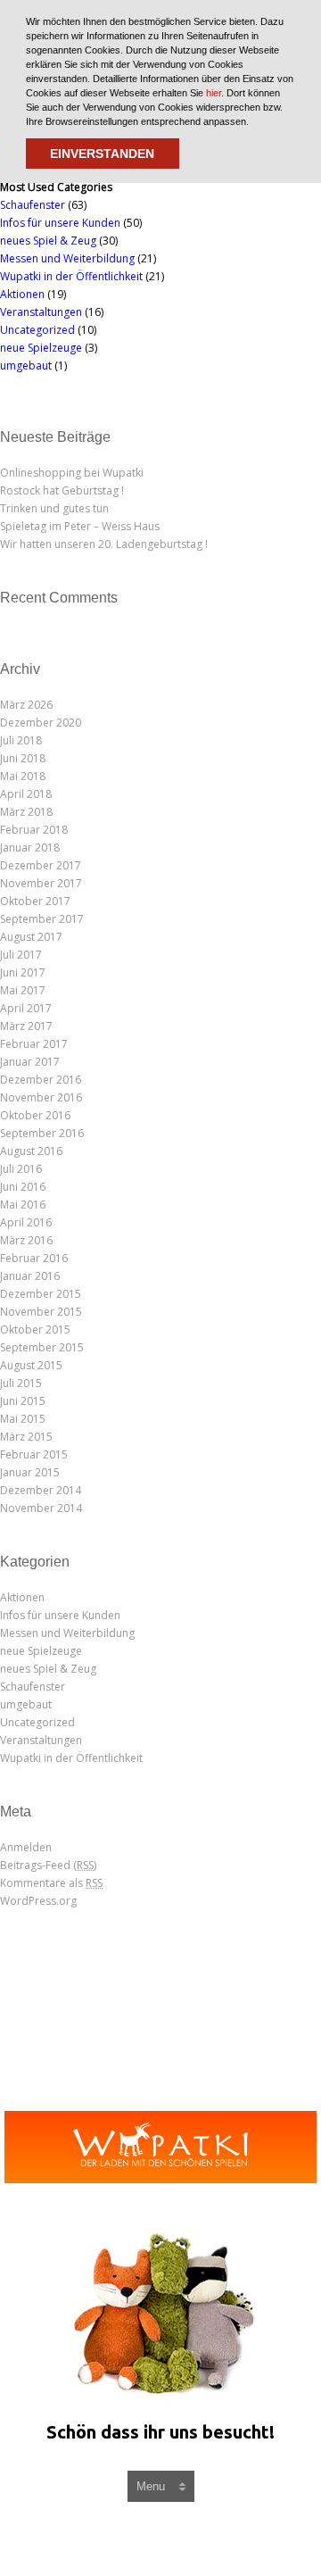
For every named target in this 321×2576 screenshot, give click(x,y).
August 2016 (31, 1151)
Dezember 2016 (41, 1080)
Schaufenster (33, 205)
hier (214, 93)
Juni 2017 (23, 972)
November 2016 (41, 1097)
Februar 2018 (34, 830)
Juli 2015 (21, 1383)
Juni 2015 (23, 1401)
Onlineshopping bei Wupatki (72, 473)
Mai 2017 (23, 990)
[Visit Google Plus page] (184, 2539)
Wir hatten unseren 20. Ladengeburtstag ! (104, 544)
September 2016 (42, 1133)
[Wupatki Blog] (160, 2147)
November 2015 (41, 1312)
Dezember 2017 (41, 865)
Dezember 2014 (41, 1490)
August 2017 (31, 937)
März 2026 (26, 705)
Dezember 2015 (41, 1294)
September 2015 (42, 1347)
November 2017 (41, 883)
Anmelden (26, 1847)
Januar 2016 (30, 1276)
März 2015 (26, 1437)
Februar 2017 (34, 1044)
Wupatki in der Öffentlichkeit (71, 276)
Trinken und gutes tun (54, 508)
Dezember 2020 (41, 723)
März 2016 (26, 1240)
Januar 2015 (30, 1472)
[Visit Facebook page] (144, 2539)
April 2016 (26, 1222)
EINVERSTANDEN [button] (102, 154)
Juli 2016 (21, 1169)
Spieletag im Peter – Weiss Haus (80, 526)
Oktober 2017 (35, 901)
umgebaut (26, 366)
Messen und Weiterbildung (67, 258)
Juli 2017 (21, 955)
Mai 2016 (23, 1205)
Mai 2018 (23, 776)
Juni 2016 (23, 1187)
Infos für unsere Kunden (60, 223)
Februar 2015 (34, 1454)
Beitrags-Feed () (48, 1865)
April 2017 (26, 1008)
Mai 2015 (23, 1419)
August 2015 (31, 1365)
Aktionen (22, 294)
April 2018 (26, 794)
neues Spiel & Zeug (48, 241)
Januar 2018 (30, 848)
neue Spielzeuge (41, 348)
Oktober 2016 (35, 1115)
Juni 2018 (23, 758)
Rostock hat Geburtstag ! (62, 490)
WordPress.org (38, 1901)
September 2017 (42, 919)
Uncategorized (37, 330)
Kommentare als (51, 1883)
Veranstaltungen (41, 312)
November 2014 (41, 1508)
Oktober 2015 (35, 1330)
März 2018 (26, 812)
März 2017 (26, 1026)
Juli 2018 (21, 740)
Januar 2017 (30, 1062)
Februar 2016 (34, 1258)
